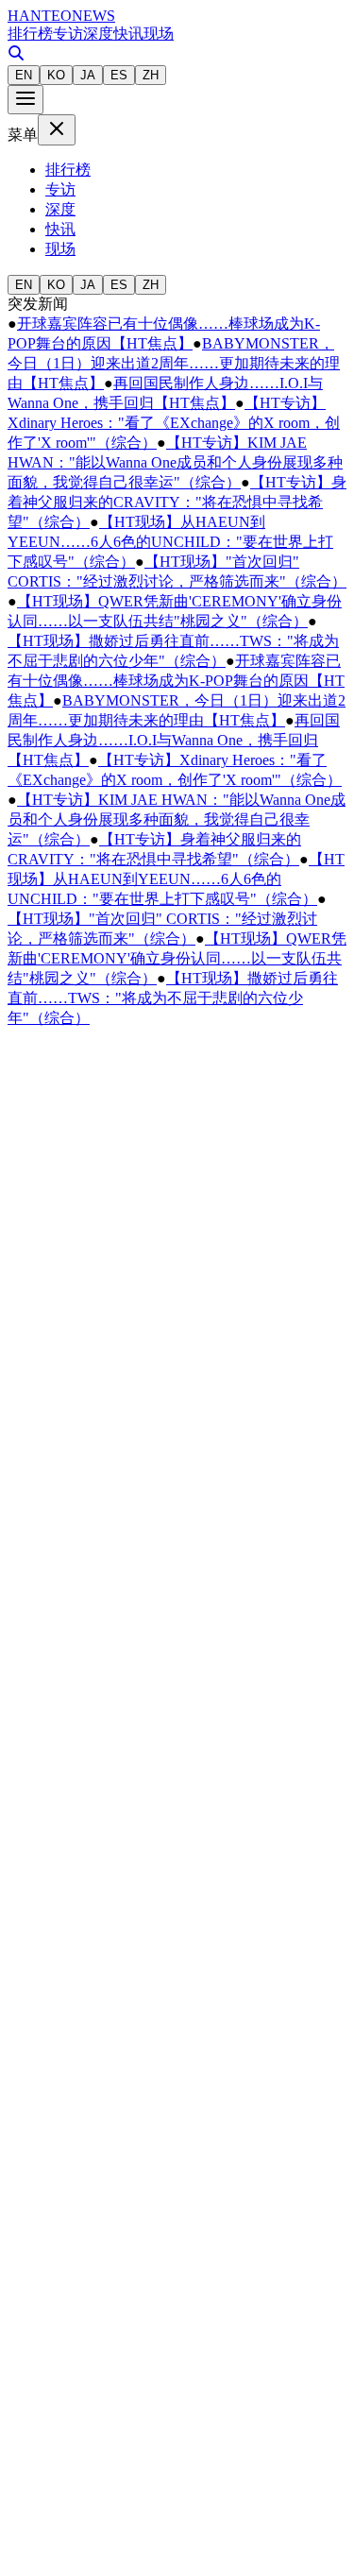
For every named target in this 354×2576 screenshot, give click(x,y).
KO (56, 75)
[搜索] (16, 56)
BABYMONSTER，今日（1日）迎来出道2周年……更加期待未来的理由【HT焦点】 (174, 363)
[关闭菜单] (57, 130)
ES (119, 75)
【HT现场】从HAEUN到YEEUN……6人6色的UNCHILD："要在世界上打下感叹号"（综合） (170, 542)
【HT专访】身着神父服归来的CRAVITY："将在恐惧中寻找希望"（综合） (177, 502)
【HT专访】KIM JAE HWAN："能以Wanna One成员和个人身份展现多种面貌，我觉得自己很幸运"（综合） (175, 462)
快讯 (128, 34)
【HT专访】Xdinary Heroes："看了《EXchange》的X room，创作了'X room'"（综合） (174, 423)
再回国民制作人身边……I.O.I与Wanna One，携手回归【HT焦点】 (174, 740)
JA (88, 75)
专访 (68, 34)
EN (24, 75)
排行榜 (30, 34)
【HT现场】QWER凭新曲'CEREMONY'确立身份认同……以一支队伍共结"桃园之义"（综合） (177, 958)
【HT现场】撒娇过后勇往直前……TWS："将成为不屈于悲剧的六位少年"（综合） (173, 998)
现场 (159, 34)
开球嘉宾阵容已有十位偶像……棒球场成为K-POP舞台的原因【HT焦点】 (176, 681)
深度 (98, 34)
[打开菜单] (25, 100)
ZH (151, 75)
